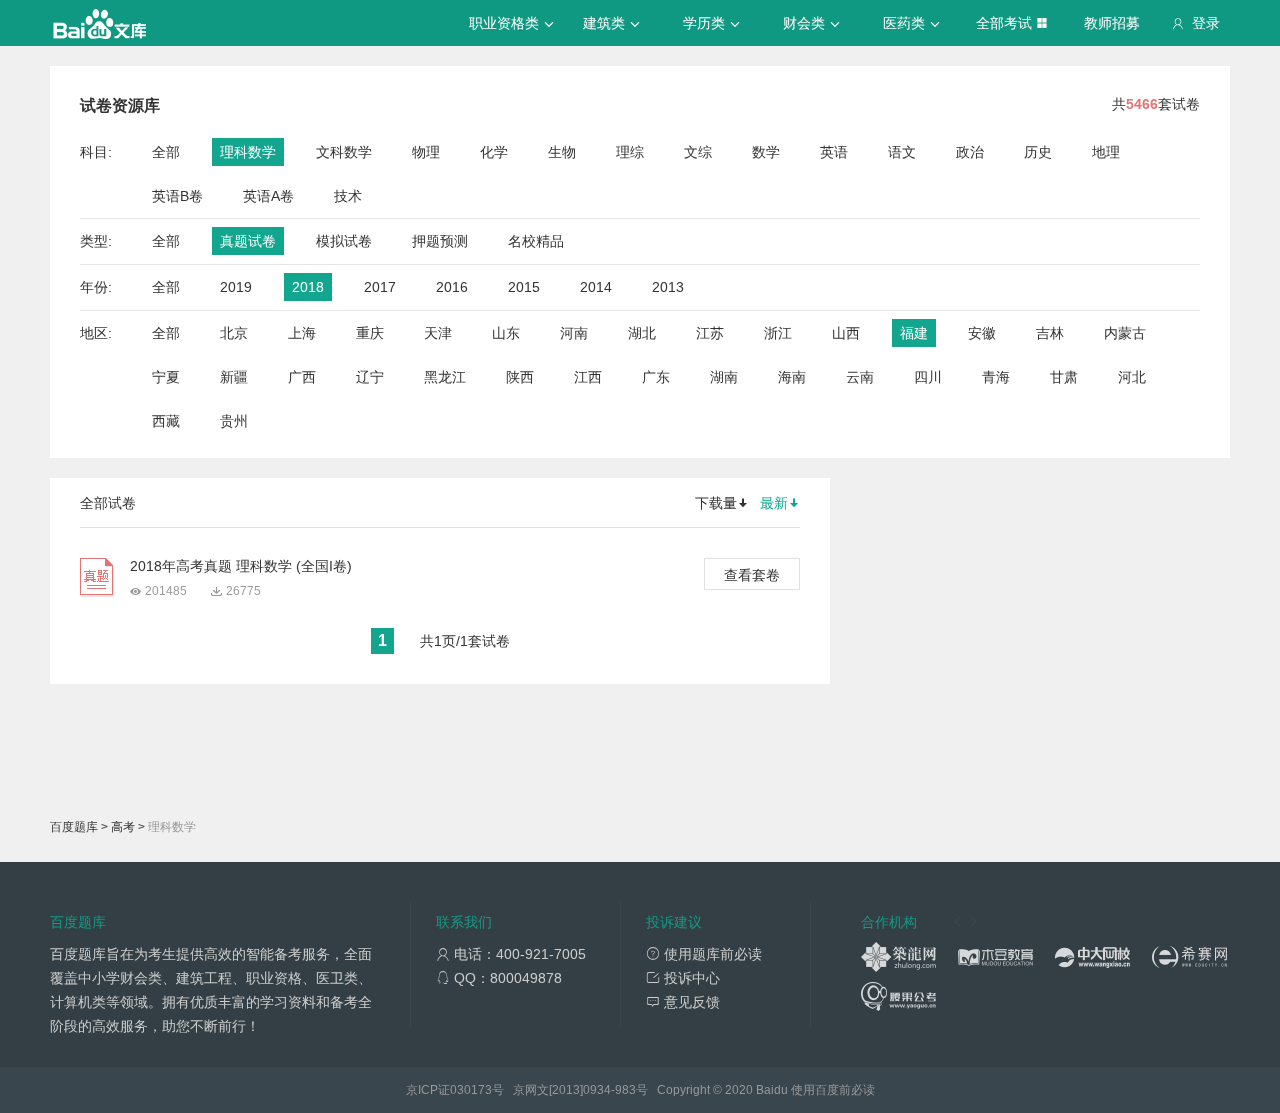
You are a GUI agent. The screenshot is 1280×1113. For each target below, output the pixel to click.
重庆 (370, 333)
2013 (668, 287)
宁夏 (166, 377)
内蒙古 (1125, 333)
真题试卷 (248, 241)
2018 (308, 287)
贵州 (234, 421)
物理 (426, 152)
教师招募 (1112, 23)
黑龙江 (445, 377)
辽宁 (370, 377)
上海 (302, 333)
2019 (236, 287)
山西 (846, 333)
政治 (970, 152)
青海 (996, 377)
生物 (562, 152)
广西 (302, 377)
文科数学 (344, 152)
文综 (698, 152)
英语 (834, 152)
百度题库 (74, 827)
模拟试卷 (344, 241)
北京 (234, 333)
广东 (656, 377)
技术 (348, 196)
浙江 (778, 333)
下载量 (716, 503)
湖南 (724, 377)
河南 (574, 333)
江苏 (710, 333)
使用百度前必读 (833, 1090)
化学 (494, 152)
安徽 (982, 333)
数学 (766, 152)
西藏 (166, 421)
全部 (166, 152)
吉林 (1050, 333)
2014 (596, 287)
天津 (438, 333)
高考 (123, 827)
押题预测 (440, 241)
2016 (452, 287)
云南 (860, 377)
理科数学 (248, 152)
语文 (902, 152)
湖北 (642, 333)
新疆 (234, 377)
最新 (774, 503)
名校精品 (536, 241)
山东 (506, 333)
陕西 (520, 377)
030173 (471, 1090)
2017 (380, 287)
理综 (630, 152)
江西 (588, 377)
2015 (524, 287)
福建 (914, 333)
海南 (792, 377)
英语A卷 (268, 196)
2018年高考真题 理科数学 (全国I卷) (241, 566)
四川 (928, 377)
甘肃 (1064, 377)
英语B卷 (177, 196)
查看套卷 (752, 575)
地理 (1106, 152)
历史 (1038, 152)
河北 (1132, 377)
